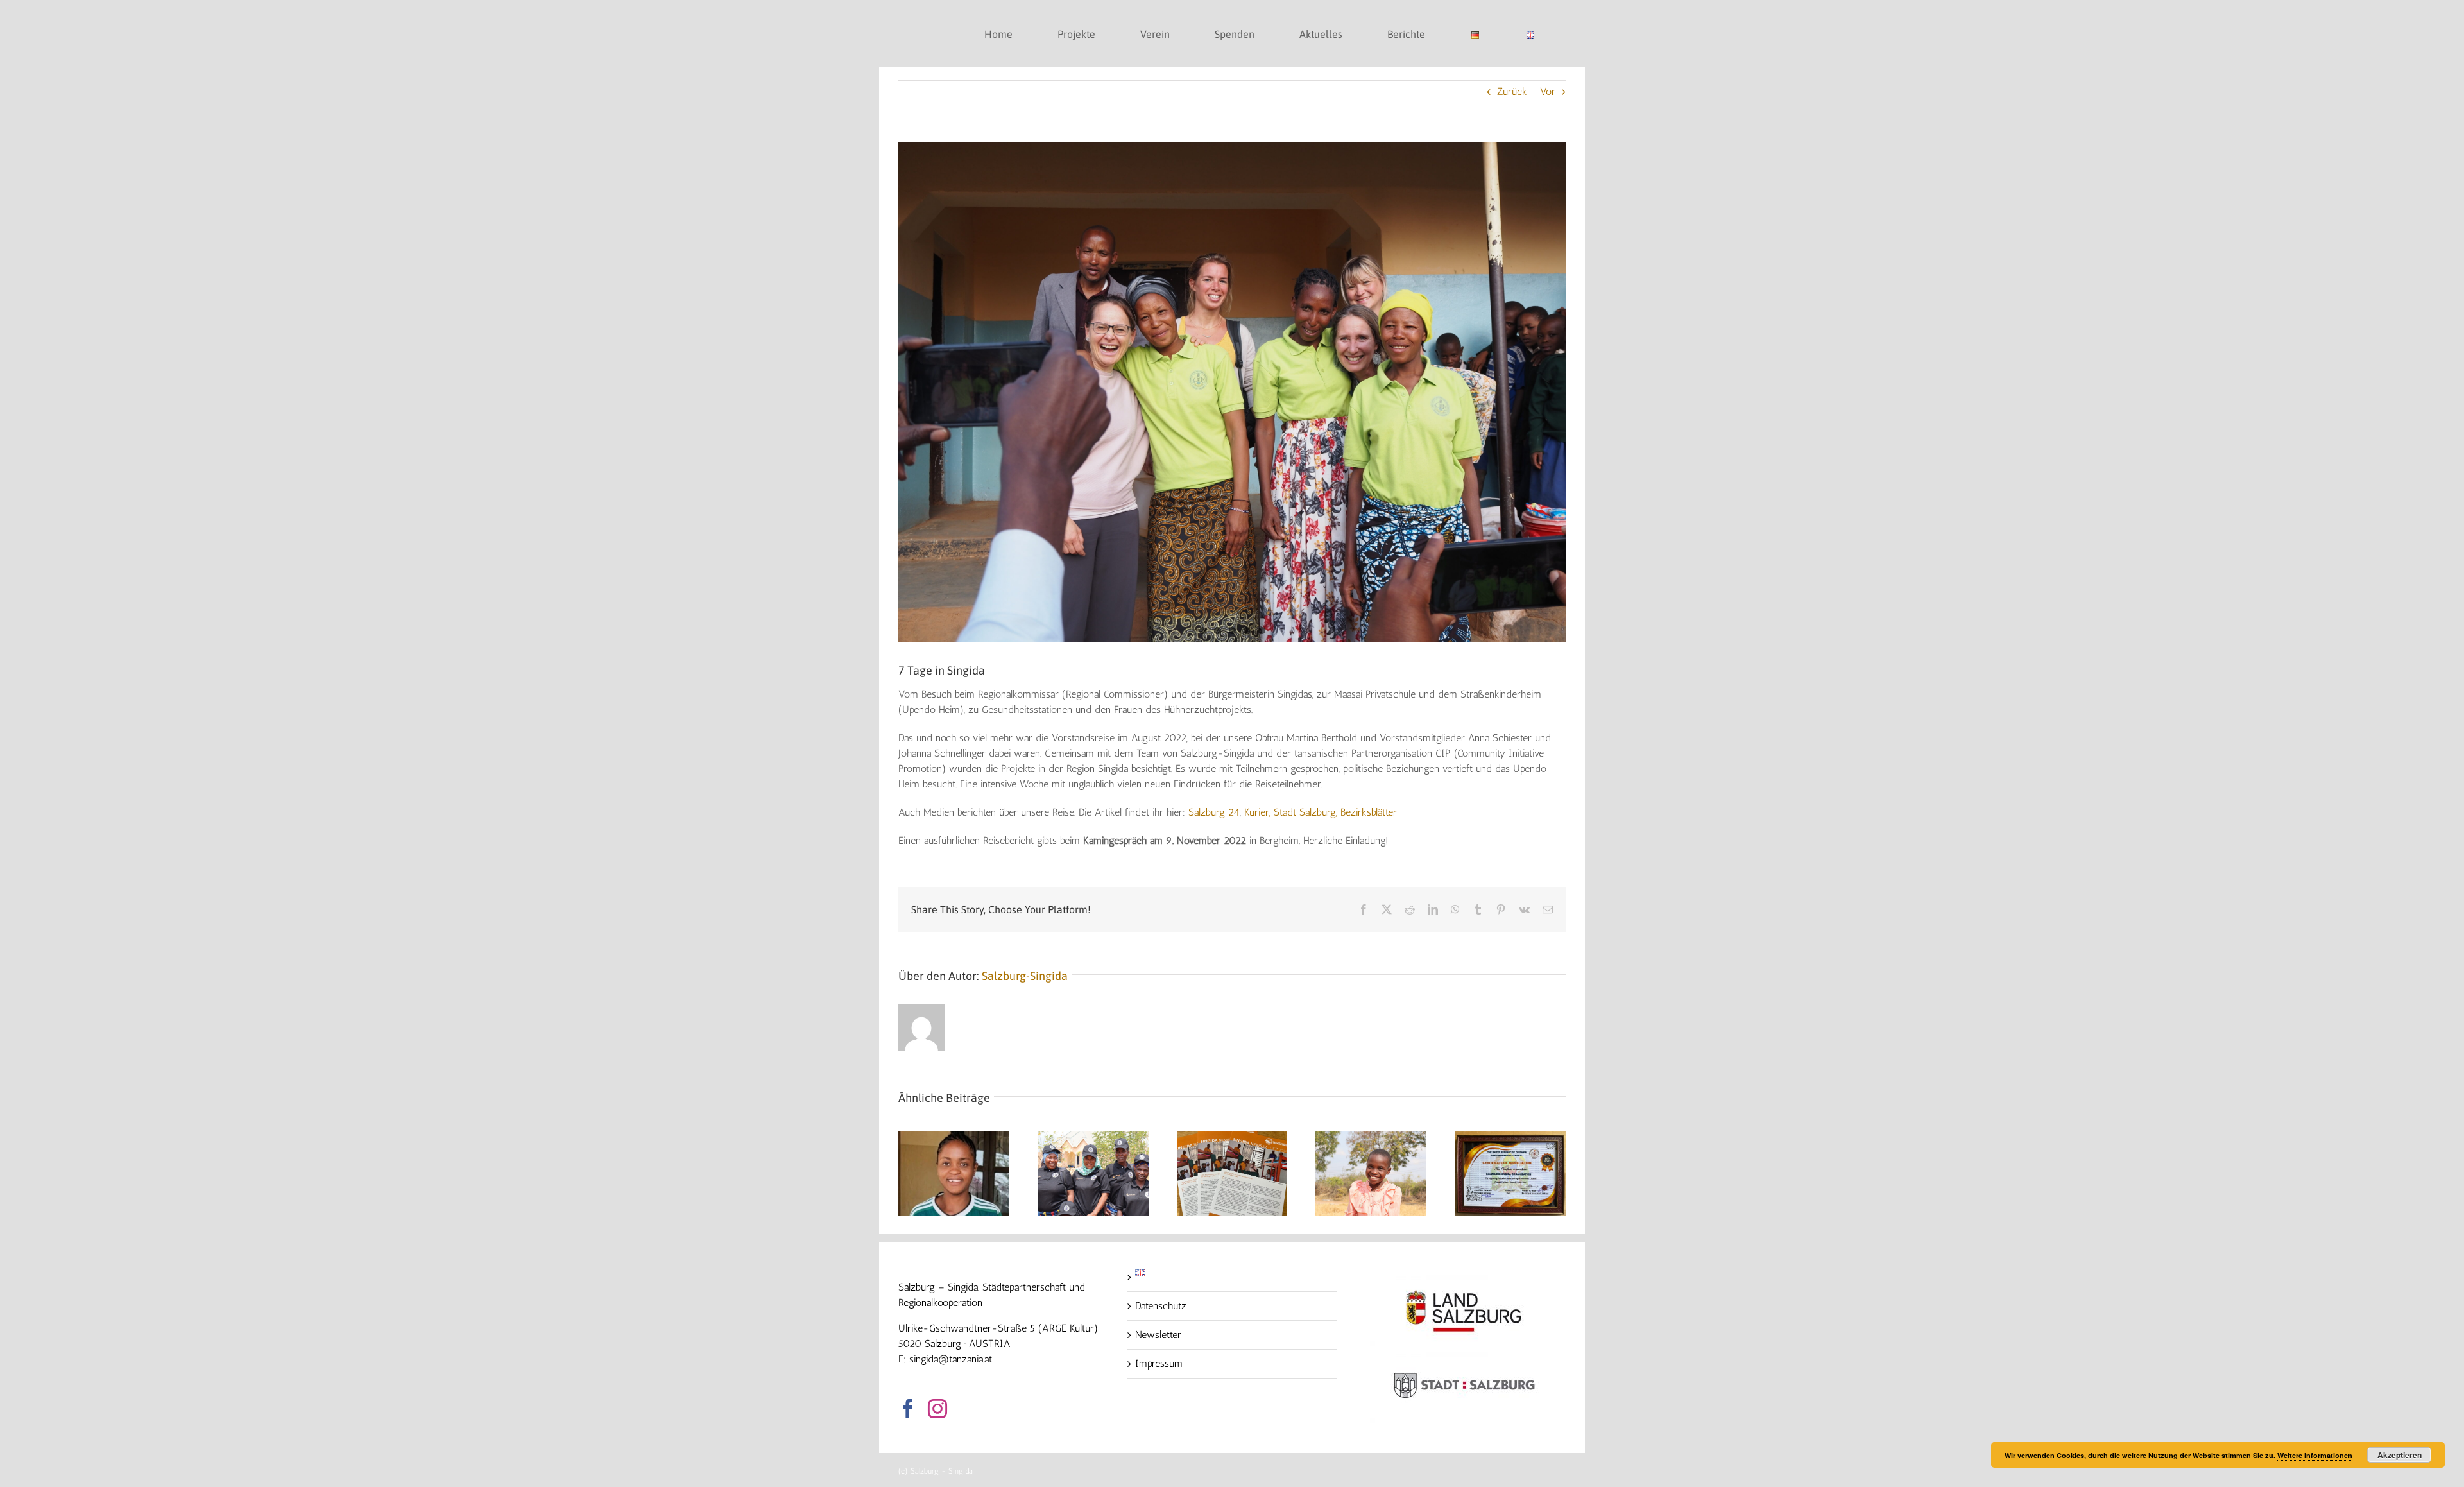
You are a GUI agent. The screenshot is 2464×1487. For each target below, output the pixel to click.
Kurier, (1259, 812)
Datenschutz (1161, 1306)
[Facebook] (908, 1409)
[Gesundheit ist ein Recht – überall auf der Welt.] (1093, 1138)
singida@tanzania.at (951, 1359)
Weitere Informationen (2315, 1455)
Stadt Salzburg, (1305, 812)
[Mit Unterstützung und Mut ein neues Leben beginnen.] (954, 1138)
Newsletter (1158, 1335)
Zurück (1512, 91)
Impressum (1159, 1363)
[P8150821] (1232, 392)
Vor (1548, 91)
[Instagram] (937, 1409)
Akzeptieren (2400, 1455)
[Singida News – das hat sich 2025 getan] (1232, 1138)
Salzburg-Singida (1025, 976)
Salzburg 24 (1214, 812)
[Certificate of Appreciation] (1510, 1138)
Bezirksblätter (1369, 812)
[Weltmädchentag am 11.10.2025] (1371, 1138)
